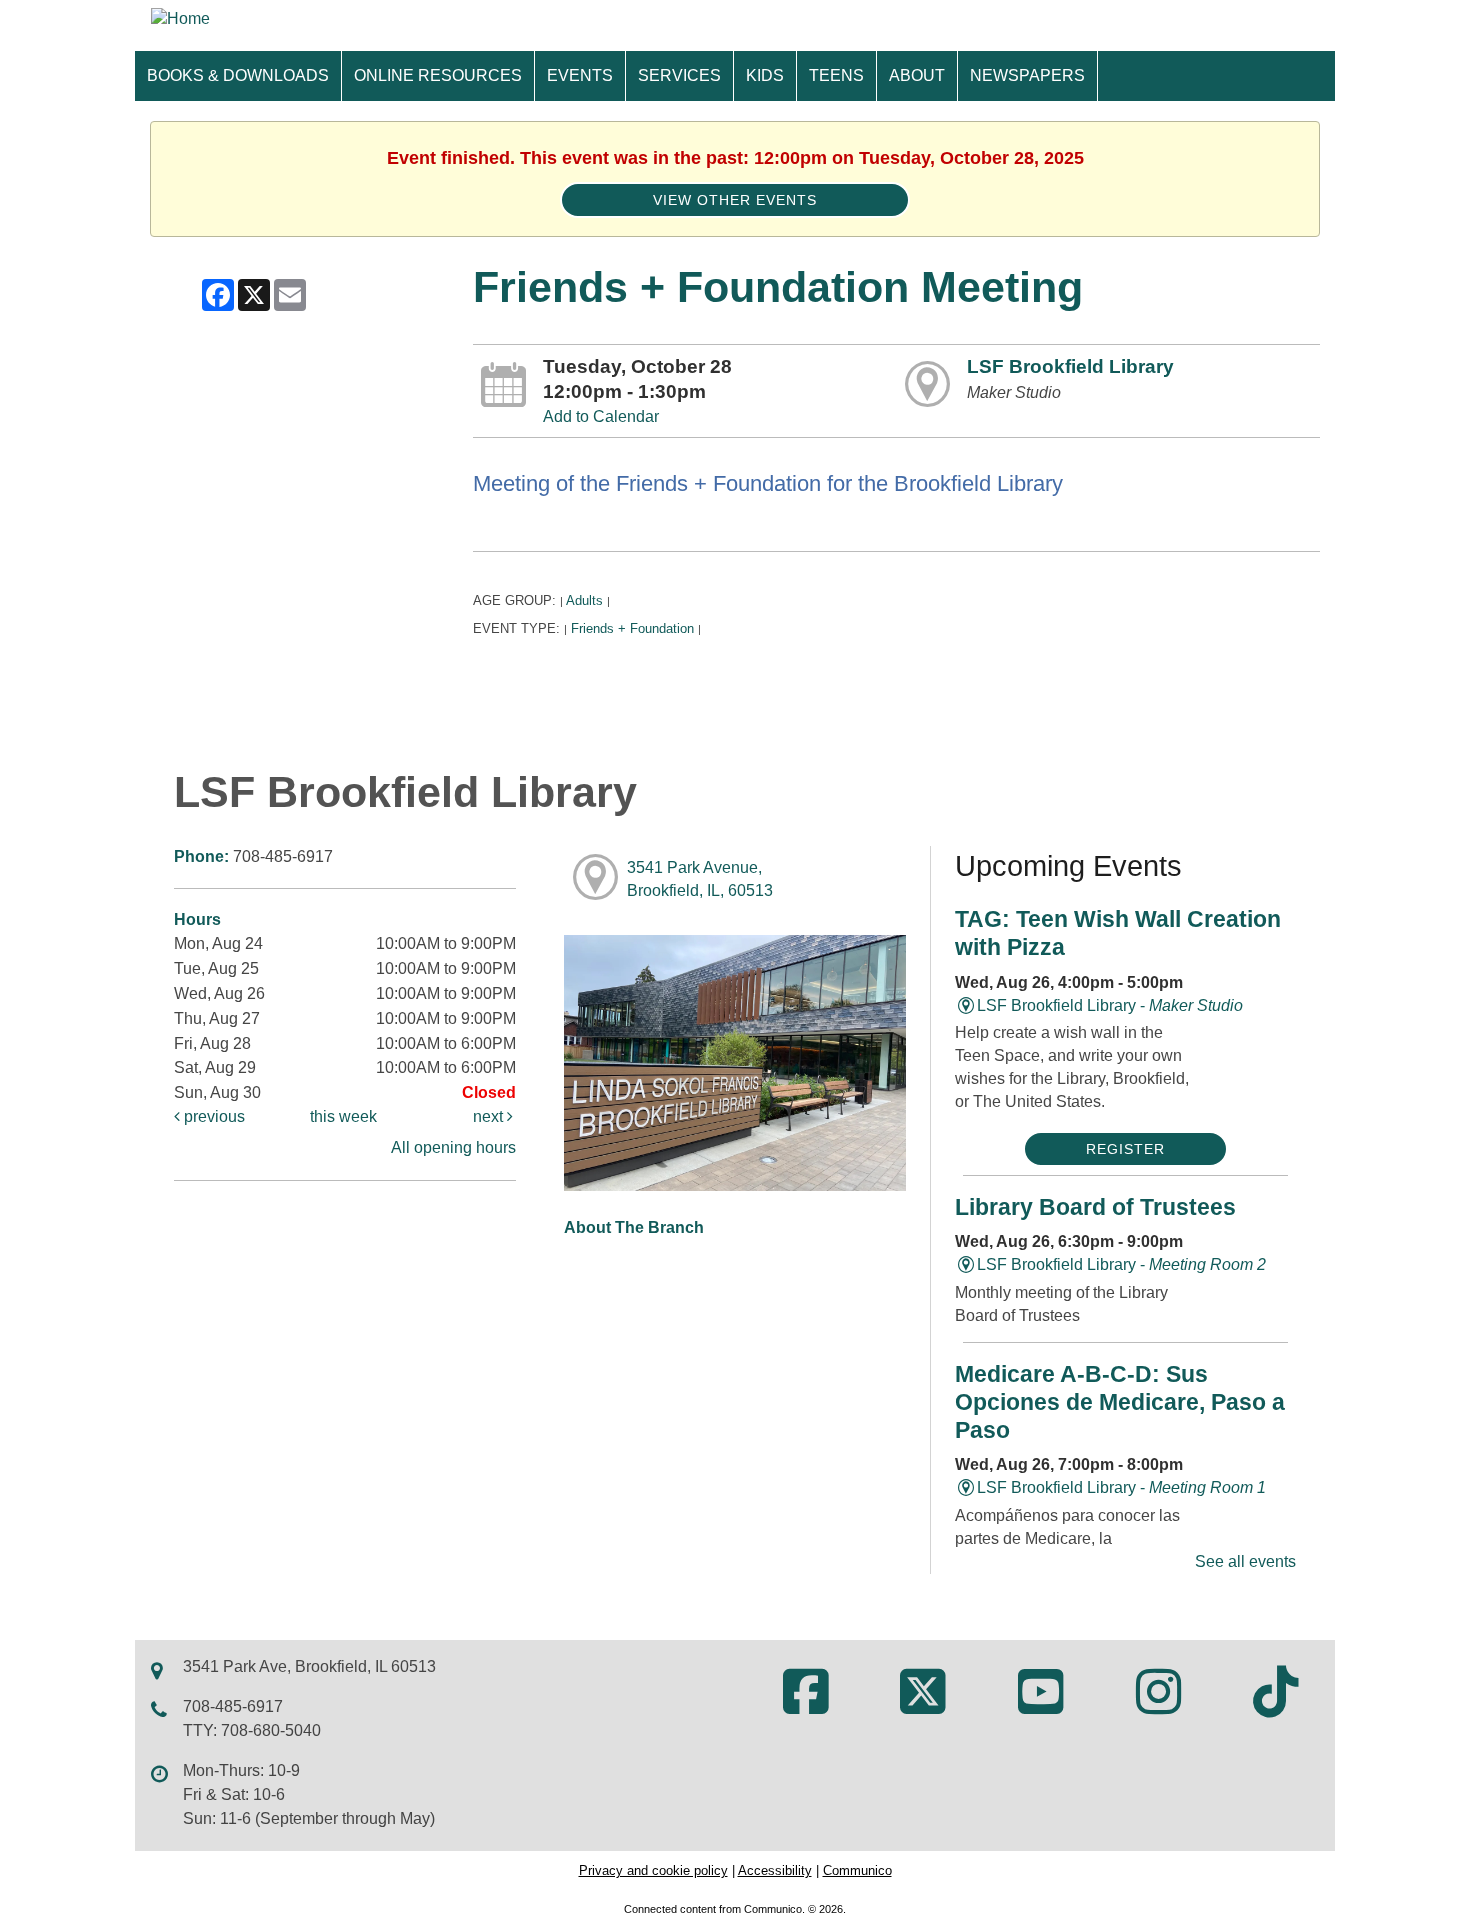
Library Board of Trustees (1095, 1207)
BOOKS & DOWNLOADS (238, 75)
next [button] (490, 1116)
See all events (1245, 1561)
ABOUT (917, 75)
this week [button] (343, 1116)
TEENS (836, 75)
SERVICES (679, 75)
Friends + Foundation (632, 628)
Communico (857, 1870)
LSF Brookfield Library (1070, 366)
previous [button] (212, 1116)
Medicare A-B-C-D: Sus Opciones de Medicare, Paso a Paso (1120, 1401)
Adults (584, 600)
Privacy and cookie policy (653, 1870)
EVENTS (580, 75)
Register (1125, 1149)
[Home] (180, 18)
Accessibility (775, 1870)
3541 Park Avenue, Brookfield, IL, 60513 (700, 879)
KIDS (765, 75)
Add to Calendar (601, 416)
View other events (735, 200)
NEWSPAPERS (1027, 75)
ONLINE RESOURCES (438, 75)
